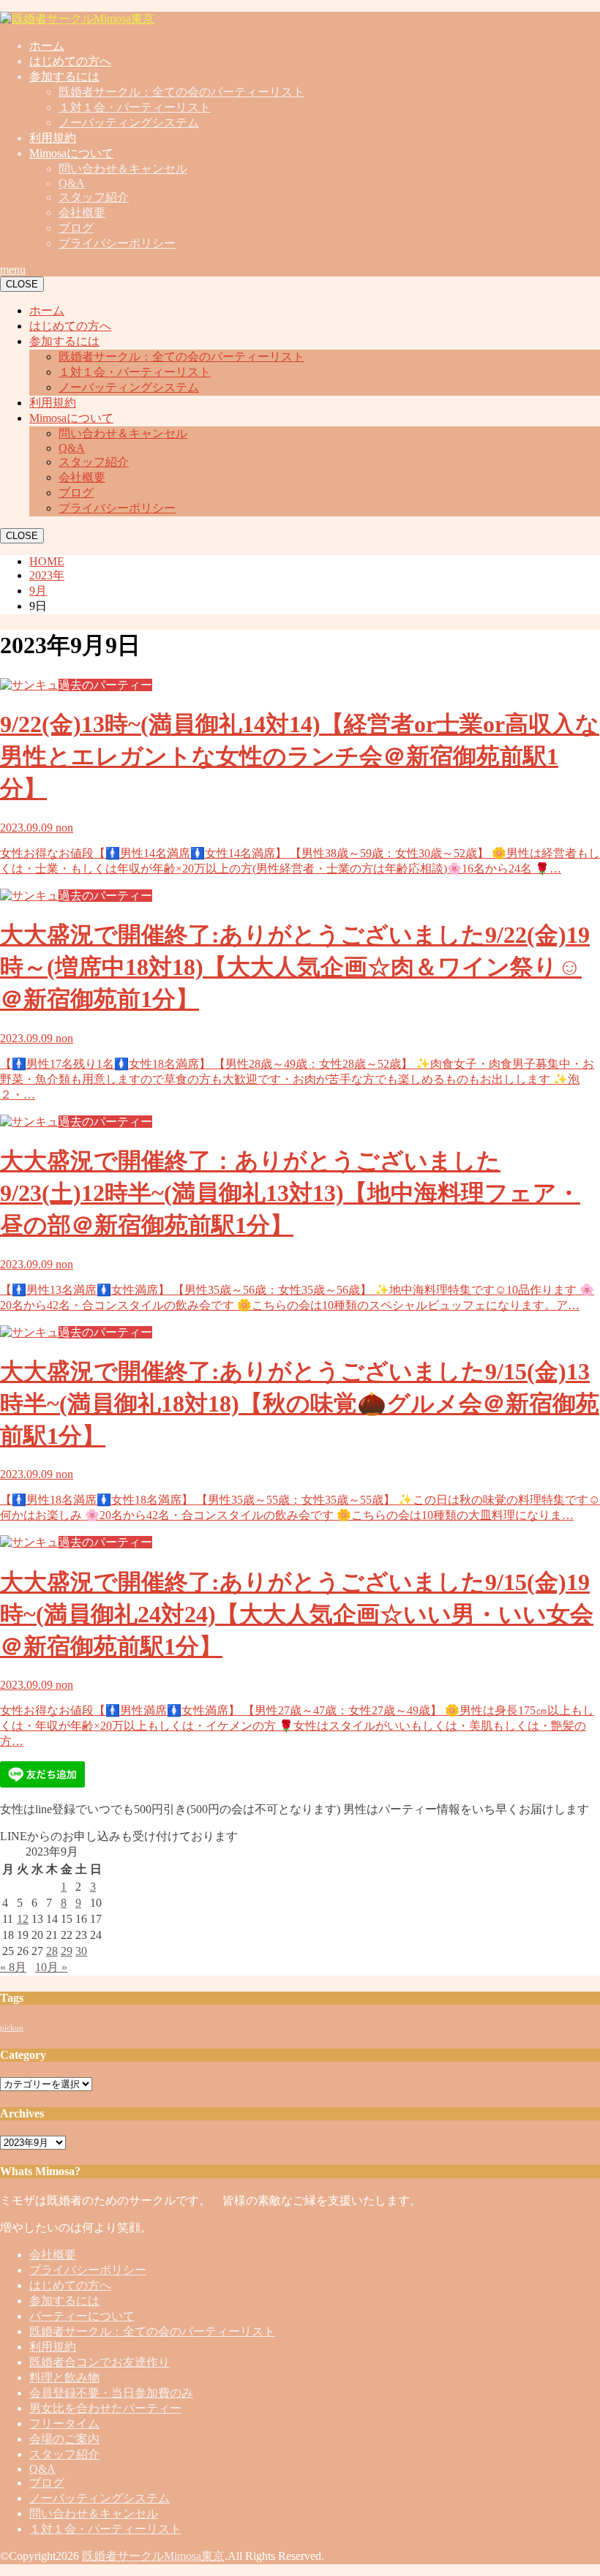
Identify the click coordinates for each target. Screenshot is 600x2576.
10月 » (51, 1967)
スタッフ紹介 (94, 197)
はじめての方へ (70, 61)
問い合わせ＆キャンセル (123, 169)
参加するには (64, 76)
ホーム (47, 46)
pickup (12, 2028)
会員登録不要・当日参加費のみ (111, 2393)
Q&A (72, 183)
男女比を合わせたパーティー (105, 2408)
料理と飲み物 (64, 2377)
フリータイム (64, 2424)
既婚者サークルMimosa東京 (153, 2556)
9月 (38, 591)
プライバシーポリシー (117, 243)
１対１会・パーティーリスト (135, 107)
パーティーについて (82, 2316)
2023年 (47, 575)
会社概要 (82, 212)
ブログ (76, 228)
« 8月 (13, 1967)
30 (81, 1951)
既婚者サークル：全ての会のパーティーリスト (181, 92)
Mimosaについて (71, 153)
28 (52, 1951)
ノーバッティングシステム (129, 123)
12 (23, 1919)
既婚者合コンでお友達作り (100, 2362)
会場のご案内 (64, 2439)
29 (67, 1951)
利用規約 (53, 138)
